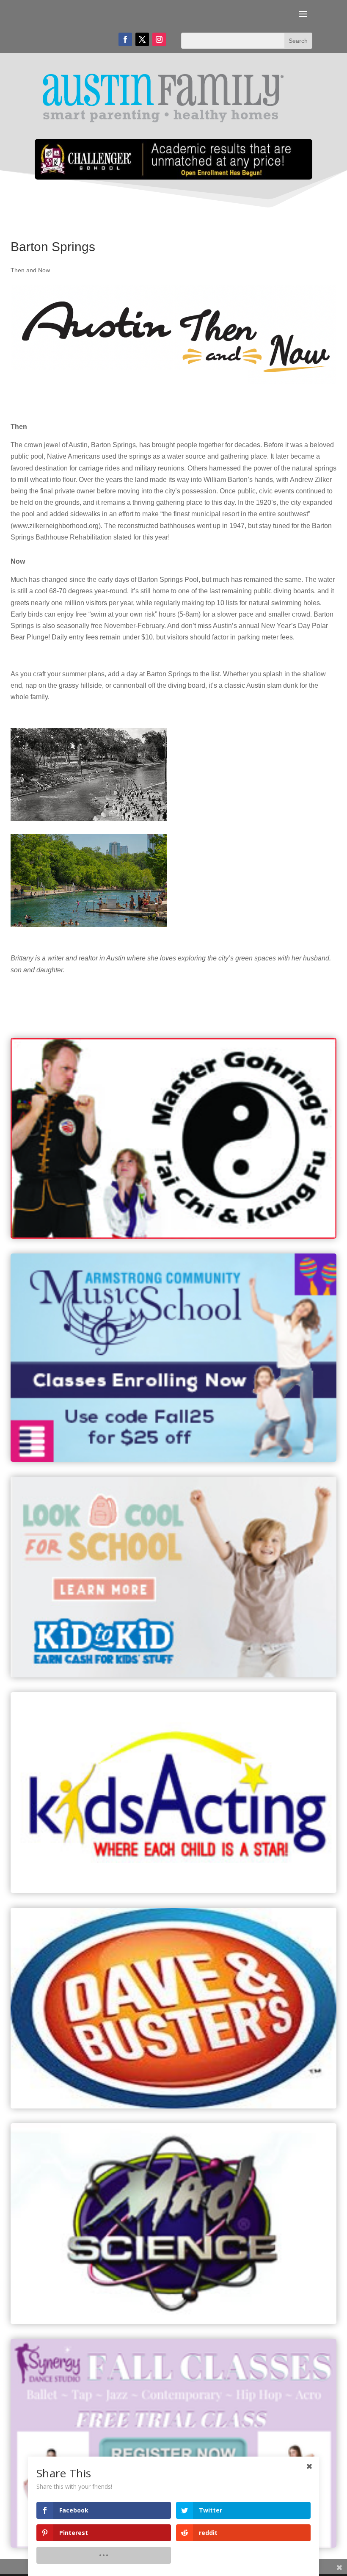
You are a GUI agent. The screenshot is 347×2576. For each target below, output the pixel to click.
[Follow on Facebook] (125, 39)
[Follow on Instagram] (159, 39)
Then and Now (30, 270)
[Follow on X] (142, 39)
